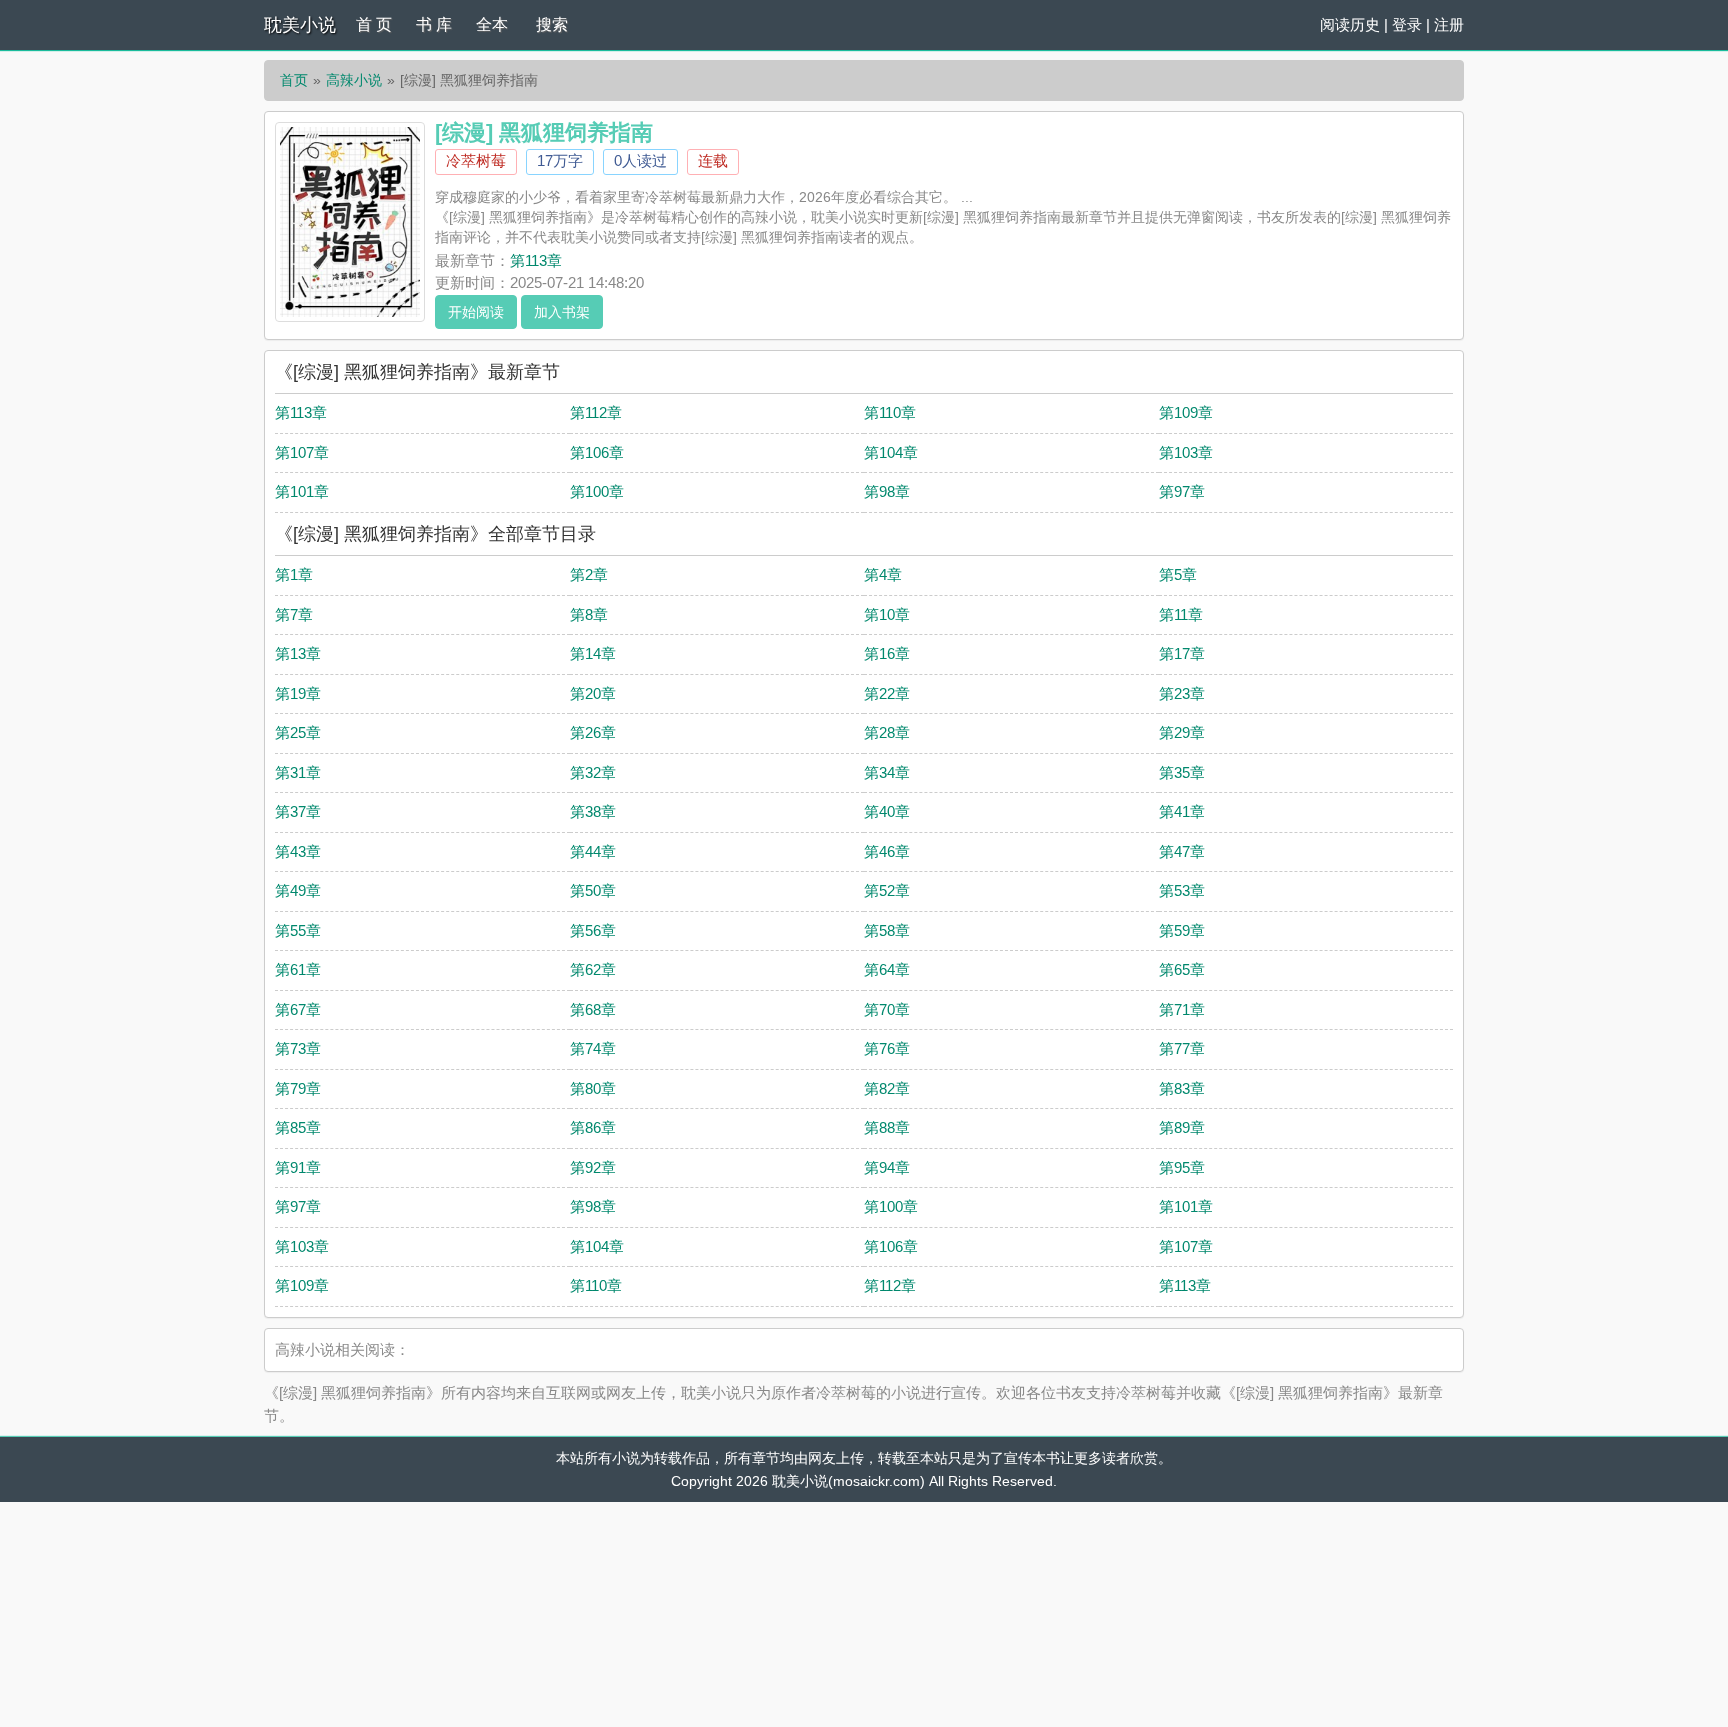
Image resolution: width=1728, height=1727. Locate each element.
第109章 (1186, 412)
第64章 (887, 969)
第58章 (887, 930)
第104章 (891, 452)
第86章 (593, 1127)
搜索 (552, 24)
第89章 (1182, 1127)
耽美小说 (300, 25)
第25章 (298, 732)
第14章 (593, 653)
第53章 (1182, 890)
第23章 (1182, 693)
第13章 (298, 653)
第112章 (596, 412)
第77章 (1182, 1048)
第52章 (887, 890)
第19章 (298, 693)
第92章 (593, 1167)
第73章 (298, 1048)
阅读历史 (1350, 24)
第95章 (1182, 1167)
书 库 (434, 24)
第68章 (593, 1009)
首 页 (374, 24)
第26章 (593, 732)
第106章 (597, 452)
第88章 (887, 1127)
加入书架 (562, 312)
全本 (492, 24)
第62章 (593, 969)
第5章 (1178, 574)
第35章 (1182, 772)
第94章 (887, 1167)
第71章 (1182, 1009)
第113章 (536, 260)
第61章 (298, 969)
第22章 (887, 693)
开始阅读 (476, 312)
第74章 (593, 1048)
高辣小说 (354, 80)
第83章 (1182, 1088)
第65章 (1182, 969)
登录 (1407, 24)
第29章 (1182, 732)
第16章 (887, 653)
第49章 (298, 890)
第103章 (1186, 452)
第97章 (1182, 491)
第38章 (593, 811)
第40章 (887, 811)
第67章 (298, 1009)
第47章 (1182, 851)
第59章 (1182, 930)
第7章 (294, 614)
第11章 (1181, 614)
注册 (1449, 24)
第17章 (1182, 653)
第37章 (298, 811)
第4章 (883, 574)
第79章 (298, 1088)
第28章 (887, 732)
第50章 (593, 890)
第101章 (302, 491)
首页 (294, 80)
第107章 (302, 452)
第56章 (593, 930)
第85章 (298, 1127)
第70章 (887, 1009)
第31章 (298, 772)
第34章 (887, 772)
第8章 (589, 614)
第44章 (593, 851)
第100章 (597, 491)
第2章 (589, 574)
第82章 (887, 1088)
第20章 (593, 693)
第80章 (593, 1088)
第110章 (890, 412)
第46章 (887, 851)
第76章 (887, 1048)
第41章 (1182, 811)
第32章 (593, 772)
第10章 (887, 614)
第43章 (298, 851)
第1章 (294, 574)
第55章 (298, 930)
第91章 (298, 1167)
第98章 (887, 491)
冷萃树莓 (476, 160)
